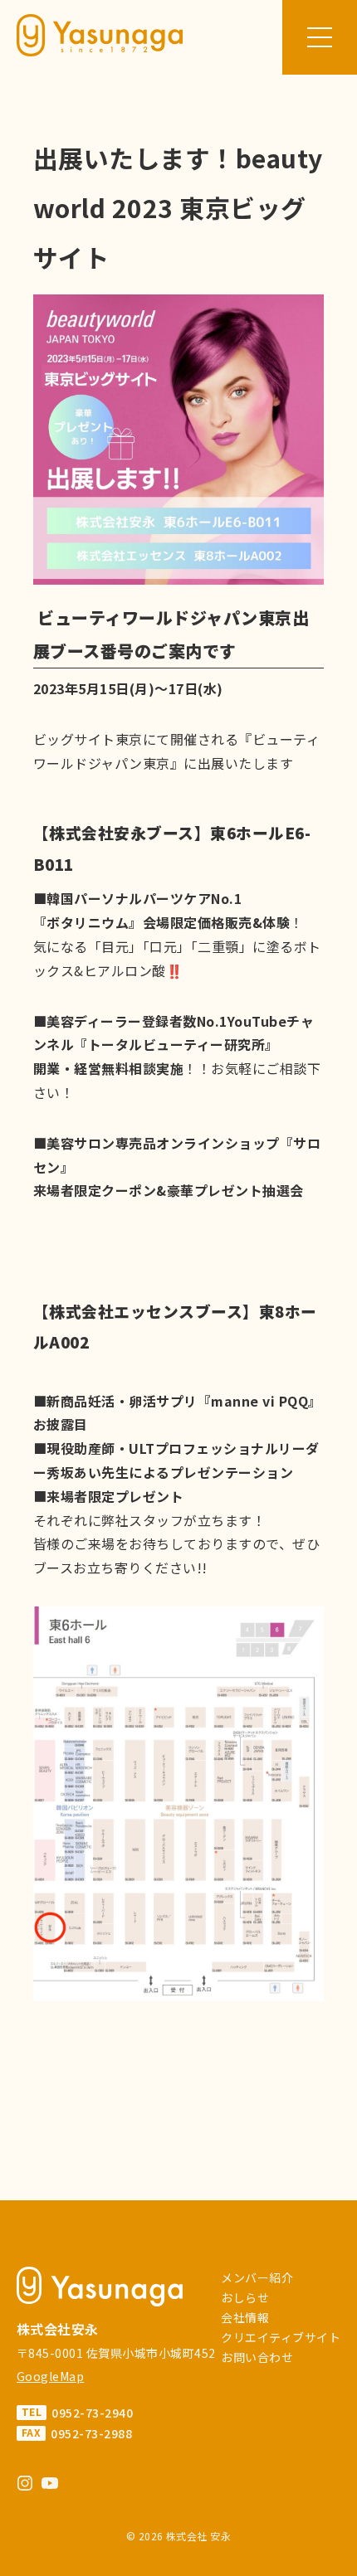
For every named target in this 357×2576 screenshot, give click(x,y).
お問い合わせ (257, 2357)
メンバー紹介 (257, 2277)
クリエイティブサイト (281, 2337)
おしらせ (245, 2297)
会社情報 (245, 2317)
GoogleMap (50, 2376)
